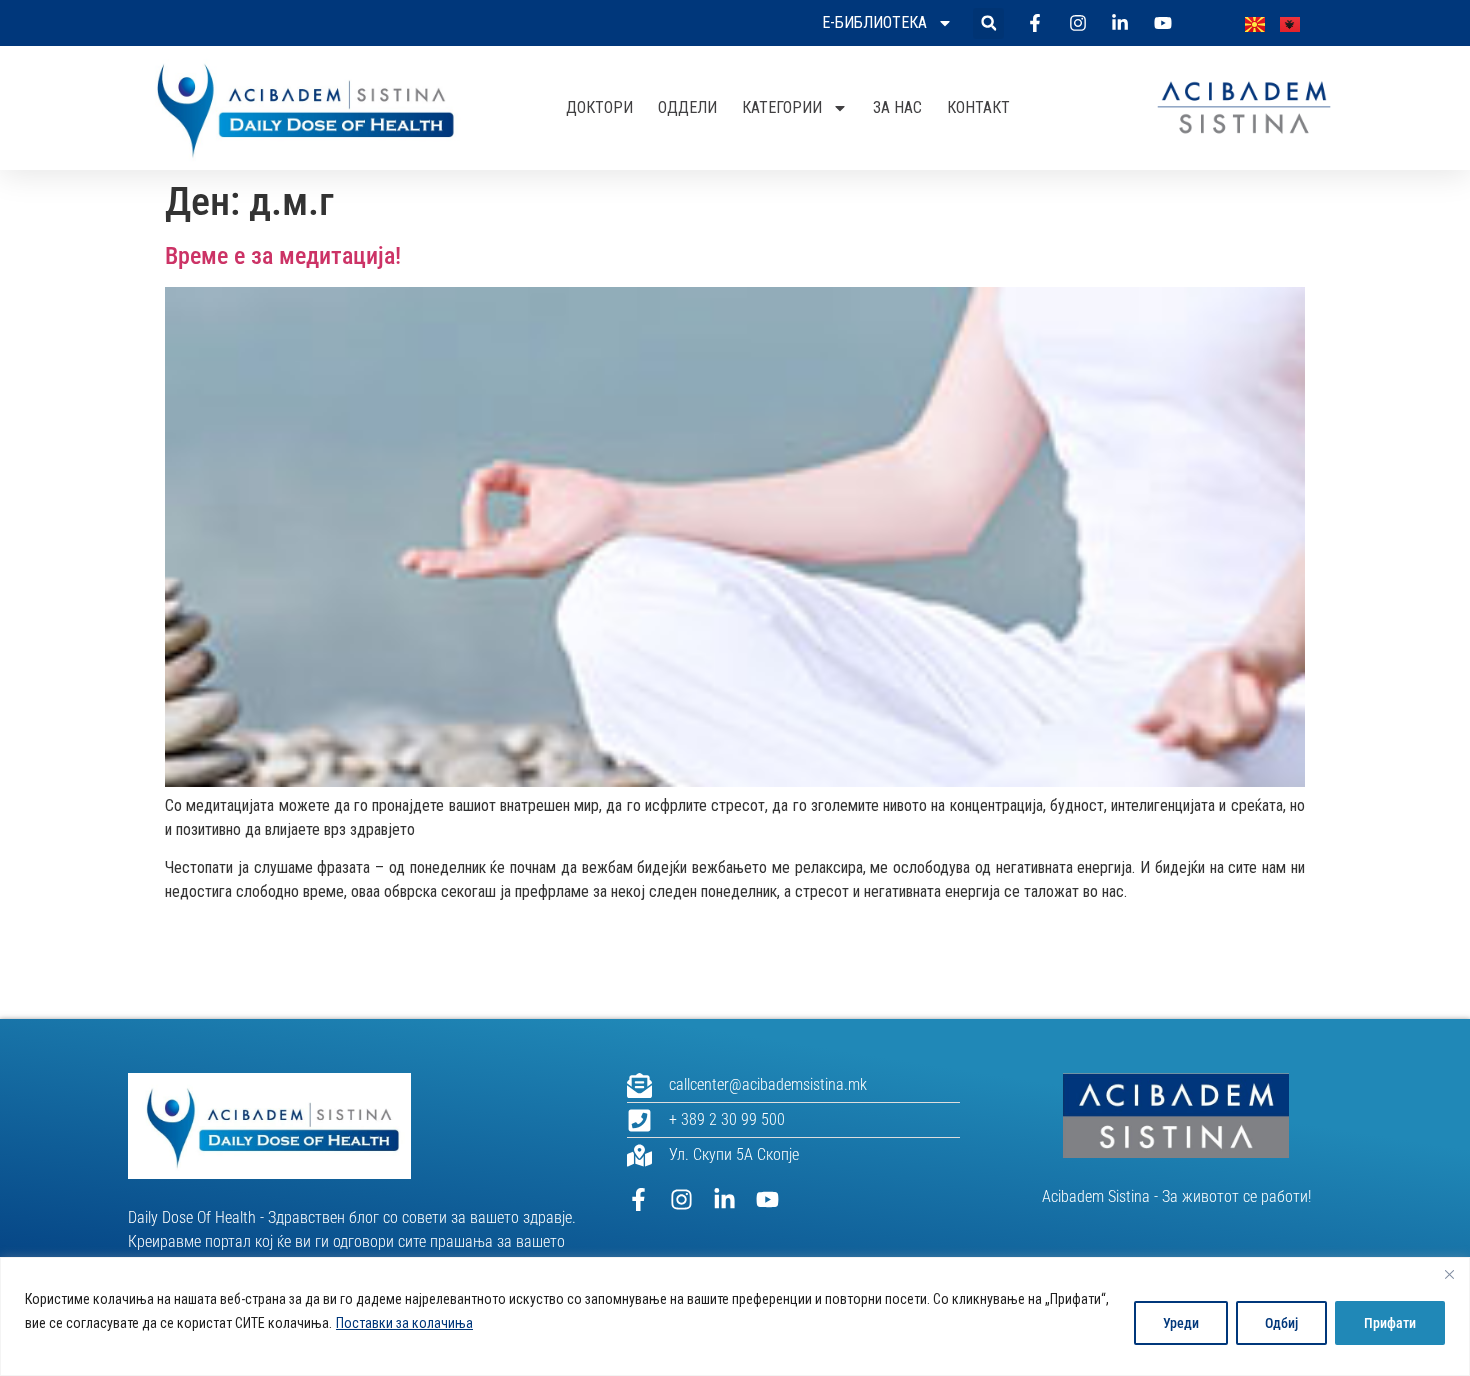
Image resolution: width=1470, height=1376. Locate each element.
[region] (735, 1316)
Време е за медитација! (283, 256)
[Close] (1449, 1274)
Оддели (687, 107)
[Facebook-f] (638, 1199)
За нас (897, 107)
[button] (988, 23)
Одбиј (1281, 1323)
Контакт (978, 107)
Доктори (599, 107)
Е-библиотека (874, 22)
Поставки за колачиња (404, 1323)
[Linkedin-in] (724, 1199)
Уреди (1181, 1323)
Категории (782, 107)
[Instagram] (681, 1199)
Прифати (1390, 1323)
